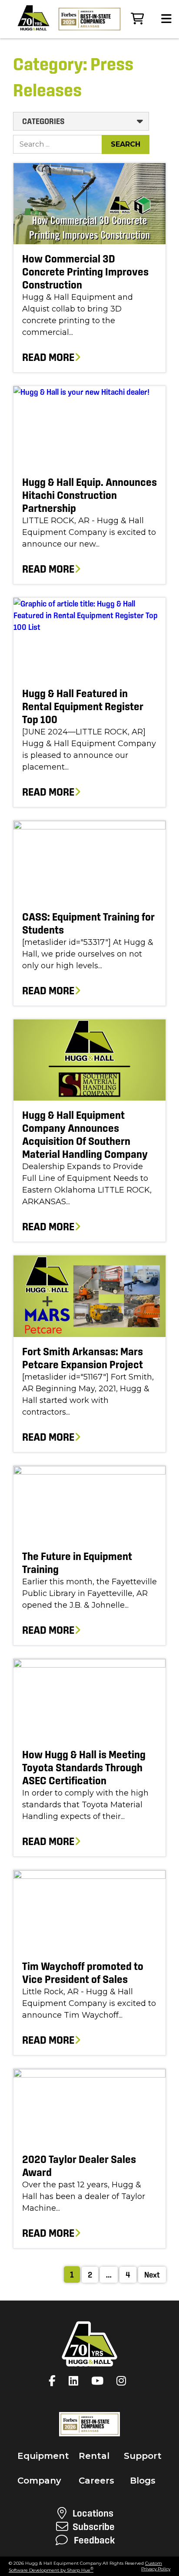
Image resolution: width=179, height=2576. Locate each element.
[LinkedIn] (76, 2381)
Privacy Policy (156, 2569)
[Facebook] (54, 2381)
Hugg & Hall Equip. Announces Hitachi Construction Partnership (89, 495)
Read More (48, 357)
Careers (96, 2481)
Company (39, 2481)
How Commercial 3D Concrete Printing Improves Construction (85, 272)
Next (152, 2275)
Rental (94, 2456)
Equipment (43, 2456)
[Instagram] (123, 2381)
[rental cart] (137, 19)
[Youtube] (99, 2381)
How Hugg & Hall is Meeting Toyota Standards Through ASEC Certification (84, 1768)
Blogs (143, 2481)
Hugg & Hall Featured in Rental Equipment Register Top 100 (83, 706)
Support (143, 2456)
